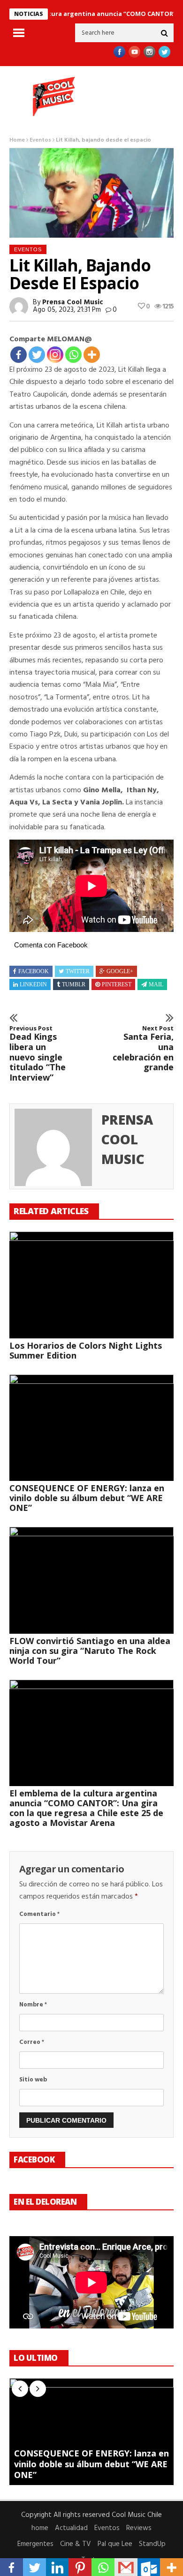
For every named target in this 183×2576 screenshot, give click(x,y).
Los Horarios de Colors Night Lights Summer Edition (86, 1350)
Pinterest (117, 984)
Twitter (78, 971)
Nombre (33, 2005)
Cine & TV (76, 2544)
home (40, 2528)
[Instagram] (55, 355)
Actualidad (71, 2528)
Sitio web (33, 2080)
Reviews (139, 2528)
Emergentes (35, 2544)
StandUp (152, 2544)
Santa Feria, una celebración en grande (143, 1049)
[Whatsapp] (73, 355)
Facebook (34, 971)
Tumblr (74, 984)
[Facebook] (19, 355)
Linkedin (33, 984)
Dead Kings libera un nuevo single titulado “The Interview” (38, 1054)
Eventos (40, 140)
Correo (32, 2042)
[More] (92, 355)
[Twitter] (37, 355)
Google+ (120, 971)
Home (17, 140)
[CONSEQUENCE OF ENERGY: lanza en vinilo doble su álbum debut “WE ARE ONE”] (91, 1428)
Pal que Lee (115, 2544)
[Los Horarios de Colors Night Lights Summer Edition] (91, 1285)
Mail (156, 984)
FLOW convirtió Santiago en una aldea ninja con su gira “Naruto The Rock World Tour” (90, 1651)
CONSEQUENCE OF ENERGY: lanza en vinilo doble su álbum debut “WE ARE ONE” (87, 1498)
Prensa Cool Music (73, 302)
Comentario (39, 1914)
